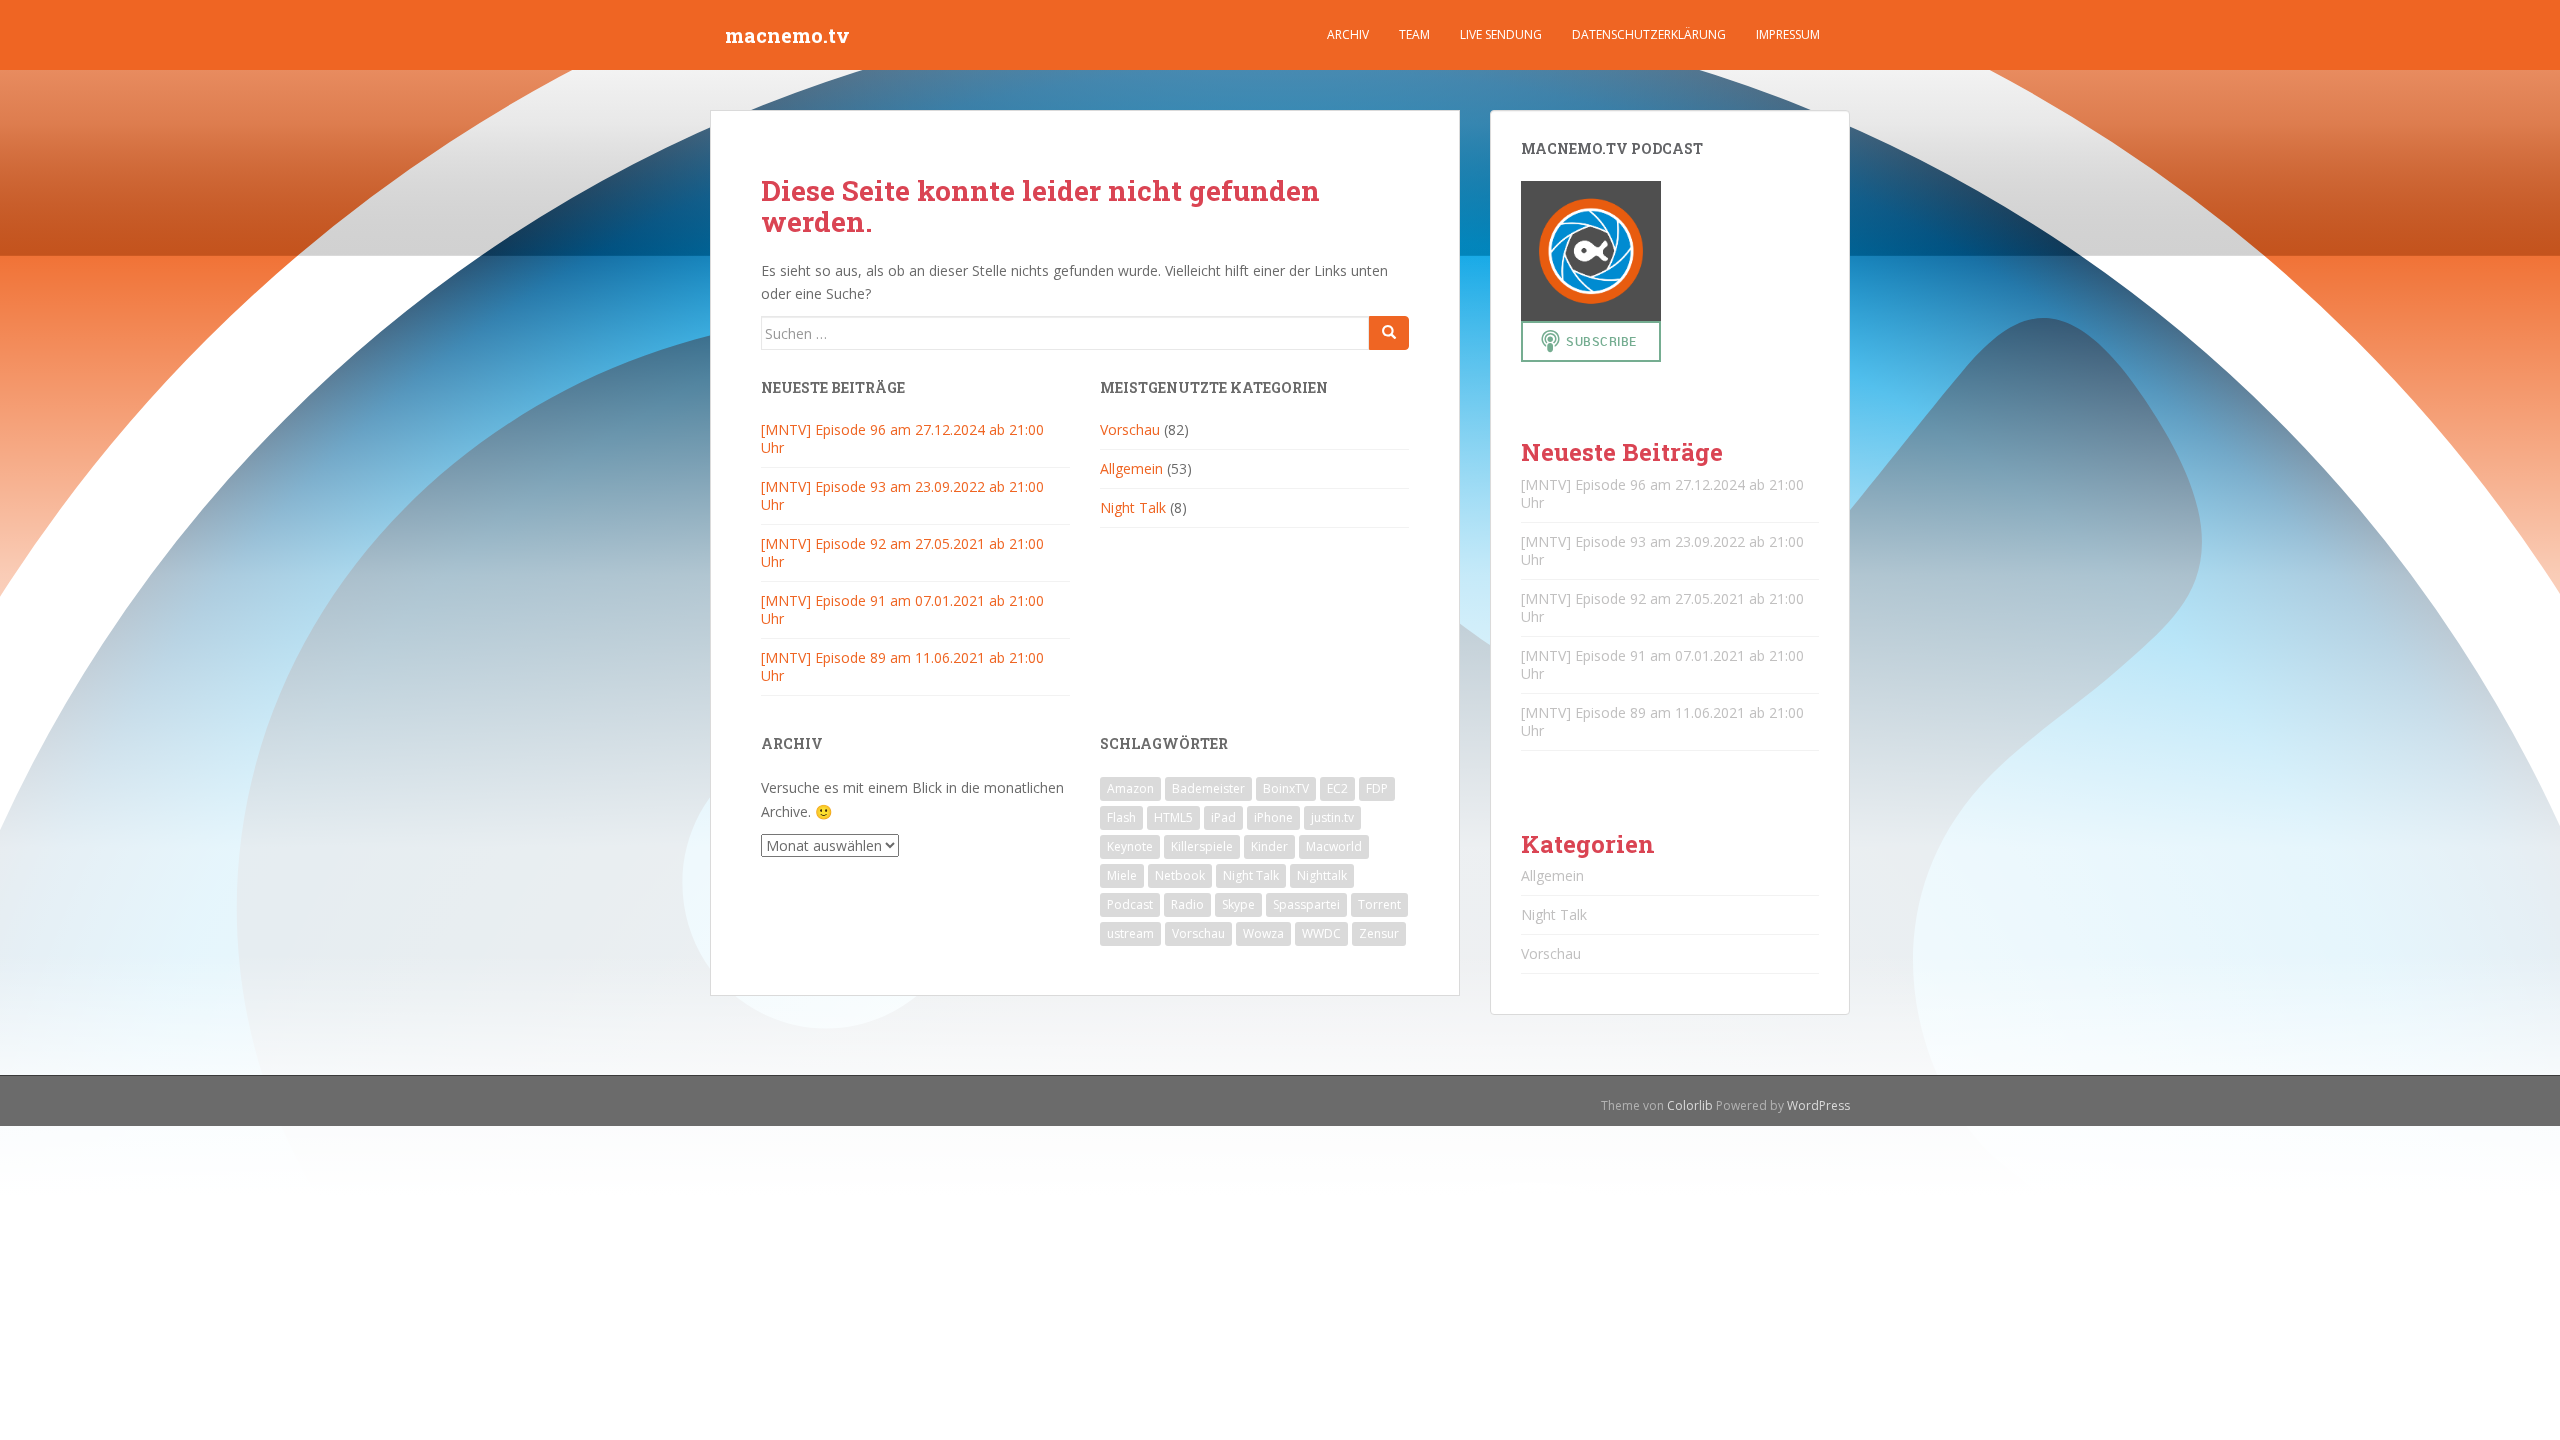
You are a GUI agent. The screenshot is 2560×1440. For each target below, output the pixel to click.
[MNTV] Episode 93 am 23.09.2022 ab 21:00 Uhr (902, 495)
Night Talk (1133, 507)
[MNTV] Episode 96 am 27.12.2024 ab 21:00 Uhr (902, 438)
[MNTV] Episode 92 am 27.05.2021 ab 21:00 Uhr (902, 552)
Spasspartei (1306, 904)
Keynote (1130, 846)
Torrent (1379, 904)
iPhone (1273, 817)
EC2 (1337, 788)
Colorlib (1690, 1105)
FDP (1377, 788)
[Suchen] (1389, 333)
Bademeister (1208, 788)
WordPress (1818, 1105)
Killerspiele (1202, 846)
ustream (1130, 933)
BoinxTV (1286, 788)
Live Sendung (1501, 34)
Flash (1121, 817)
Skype (1238, 904)
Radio (1187, 904)
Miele (1122, 875)
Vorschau (1130, 429)
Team (1414, 34)
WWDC (1321, 933)
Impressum (1788, 34)
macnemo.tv (787, 35)
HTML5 (1173, 817)
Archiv (1348, 34)
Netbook (1180, 875)
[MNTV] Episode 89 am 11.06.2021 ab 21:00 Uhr (902, 666)
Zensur (1379, 933)
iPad (1223, 817)
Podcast (1130, 904)
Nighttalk (1322, 875)
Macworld (1334, 846)
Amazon (1130, 788)
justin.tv (1332, 817)
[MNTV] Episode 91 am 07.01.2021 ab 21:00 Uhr (902, 609)
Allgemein (1131, 468)
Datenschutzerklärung (1649, 34)
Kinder (1269, 846)
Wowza (1263, 933)
